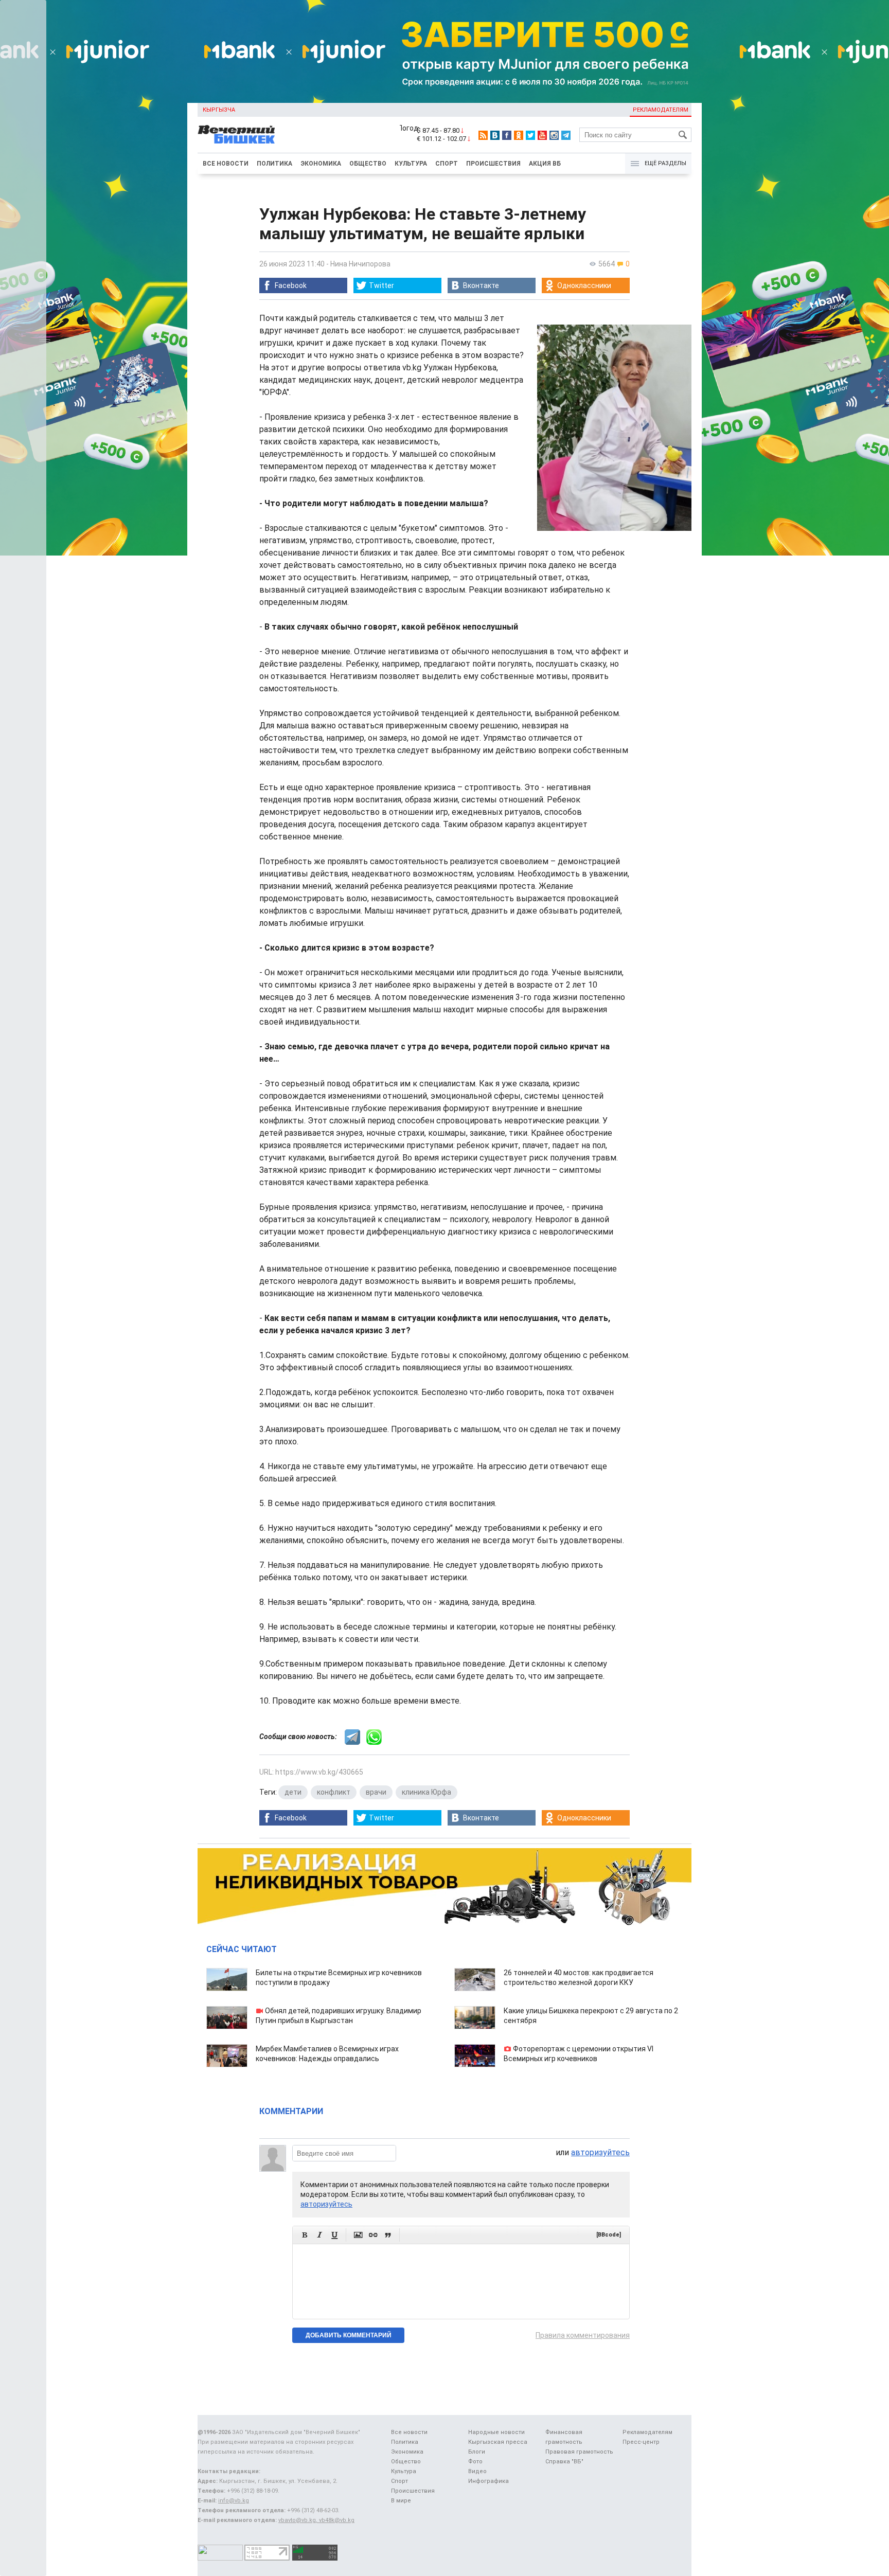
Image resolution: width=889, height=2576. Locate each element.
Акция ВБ (545, 164)
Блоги (477, 2452)
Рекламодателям (661, 110)
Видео (477, 2471)
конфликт (334, 1792)
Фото (475, 2462)
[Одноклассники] (519, 135)
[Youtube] (542, 135)
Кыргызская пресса (498, 2442)
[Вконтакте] (495, 135)
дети (293, 1792)
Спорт (447, 164)
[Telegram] (566, 135)
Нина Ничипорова (360, 264)
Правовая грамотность (579, 2452)
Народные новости (496, 2432)
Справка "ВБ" (564, 2462)
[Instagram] (554, 135)
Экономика (321, 164)
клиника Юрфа (426, 1792)
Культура (411, 164)
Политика (274, 164)
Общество (368, 164)
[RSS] (483, 135)
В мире (401, 2501)
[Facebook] (507, 135)
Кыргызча (219, 110)
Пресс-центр (641, 2442)
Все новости (226, 164)
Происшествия (493, 164)
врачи (376, 1792)
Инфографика (488, 2481)
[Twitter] (530, 135)
